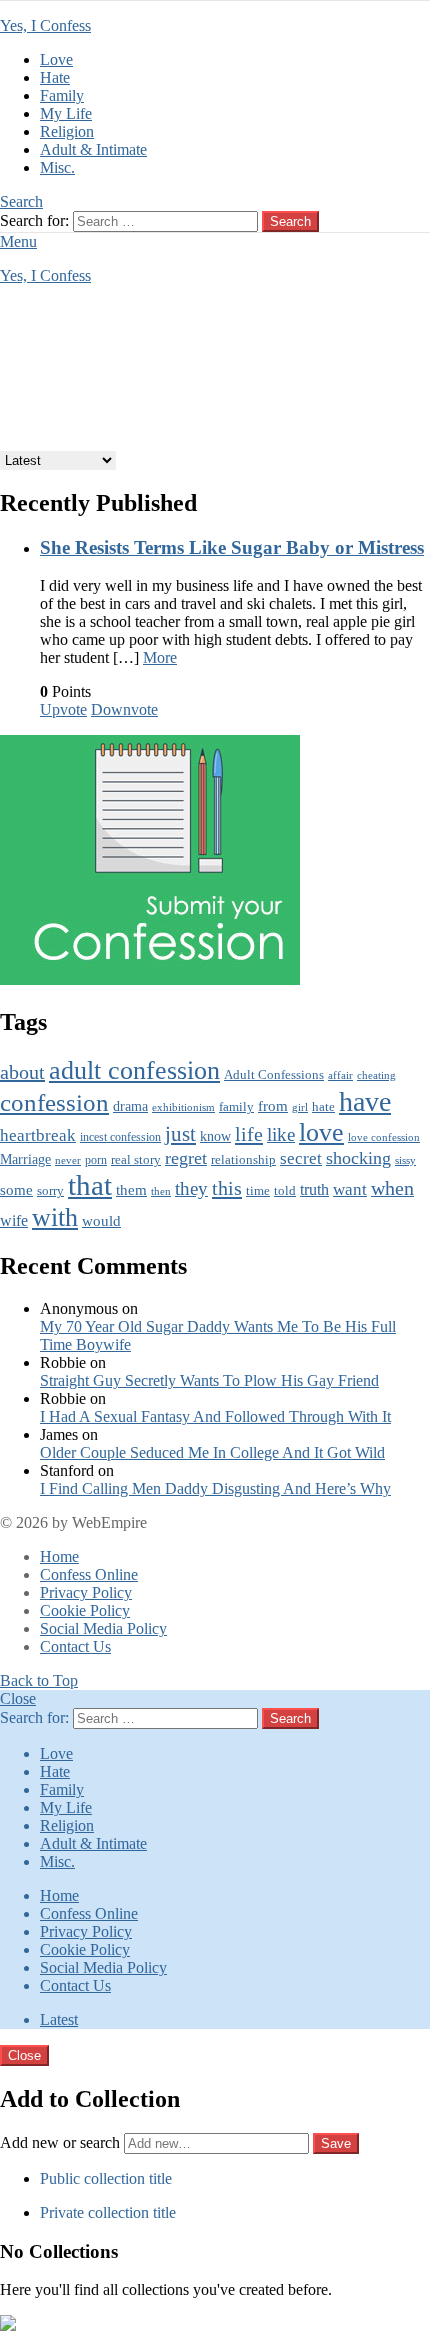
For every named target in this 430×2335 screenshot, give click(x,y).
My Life (66, 113)
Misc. (57, 167)
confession (54, 1102)
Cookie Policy (85, 1610)
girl (300, 1107)
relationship (243, 1160)
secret (301, 1158)
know (215, 1136)
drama (130, 1106)
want (350, 1189)
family (236, 1107)
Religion (67, 131)
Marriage (25, 1159)
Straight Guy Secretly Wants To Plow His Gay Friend (209, 1380)
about (22, 1072)
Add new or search (62, 2142)
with (55, 1217)
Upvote (63, 709)
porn (96, 1160)
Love (56, 59)
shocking (358, 1158)
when (392, 1188)
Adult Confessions (274, 1074)
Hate (55, 77)
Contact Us (75, 1646)
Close (18, 1698)
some (16, 1190)
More (160, 657)
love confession (384, 1137)
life (249, 1134)
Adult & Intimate (93, 149)
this (227, 1188)
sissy (405, 1160)
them (131, 1189)
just (180, 1134)
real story (136, 1160)
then (161, 1191)
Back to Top (39, 1680)
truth (314, 1190)
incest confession (120, 1137)
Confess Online (89, 1574)
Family (62, 95)
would (101, 1221)
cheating (376, 1075)
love (321, 1132)
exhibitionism (183, 1107)
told (285, 1191)
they (191, 1188)
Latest (59, 2019)
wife (14, 1220)
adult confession (134, 1070)
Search (290, 221)
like (281, 1134)
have (365, 1101)
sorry (50, 1191)
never (68, 1160)
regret (186, 1158)
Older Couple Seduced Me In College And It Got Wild (212, 1452)
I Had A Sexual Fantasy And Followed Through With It (215, 1416)
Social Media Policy (103, 1628)
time (258, 1190)
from (273, 1106)
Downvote (124, 709)
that (90, 1185)
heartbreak (38, 1135)
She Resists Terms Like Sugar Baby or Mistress (232, 547)
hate (323, 1106)
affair (340, 1075)
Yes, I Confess (45, 25)
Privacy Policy (86, 1592)
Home (59, 1556)
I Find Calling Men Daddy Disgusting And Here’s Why (215, 1488)
